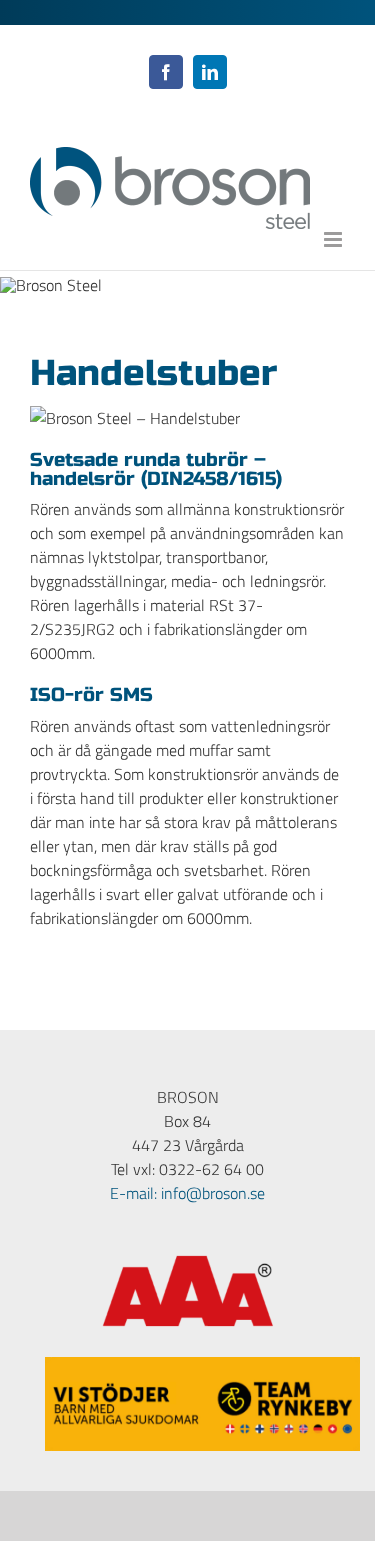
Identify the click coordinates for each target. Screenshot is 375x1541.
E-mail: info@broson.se (187, 1193)
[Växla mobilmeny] (334, 239)
